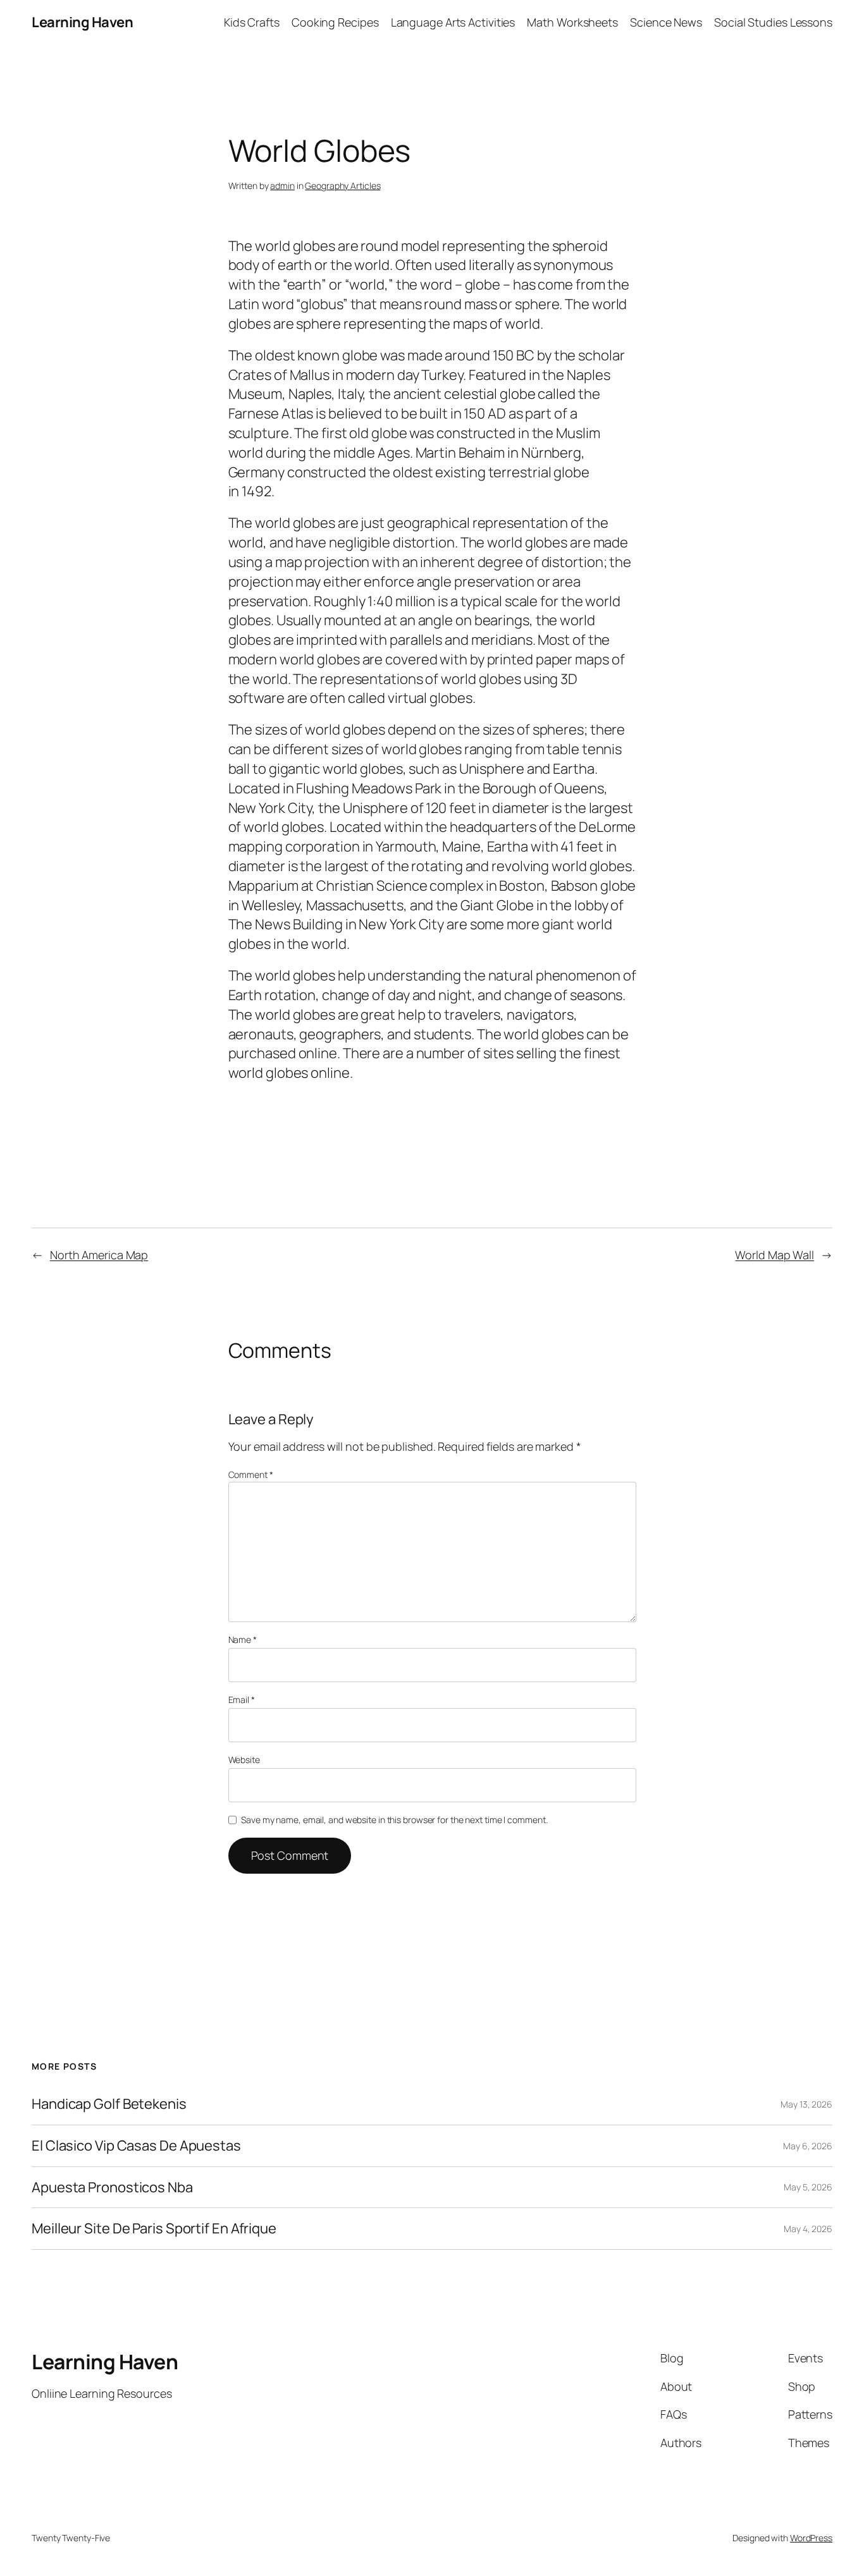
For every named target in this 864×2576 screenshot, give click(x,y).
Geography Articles (343, 186)
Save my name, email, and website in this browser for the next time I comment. (394, 1820)
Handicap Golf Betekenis (109, 2104)
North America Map (99, 1255)
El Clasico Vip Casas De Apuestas (136, 2146)
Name (243, 1639)
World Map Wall (775, 1255)
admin (282, 186)
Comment (251, 1474)
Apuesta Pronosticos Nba (112, 2188)
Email (242, 1700)
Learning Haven (82, 22)
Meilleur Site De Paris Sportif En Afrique (154, 2229)
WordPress (811, 2538)
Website (244, 1760)
